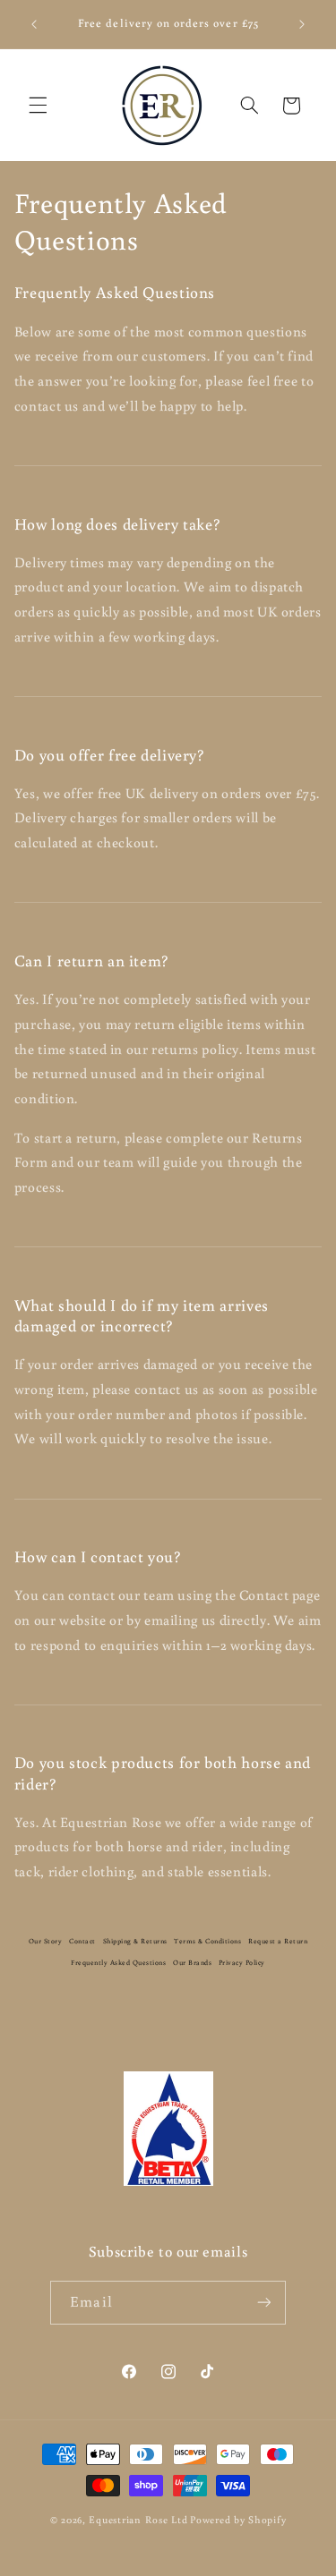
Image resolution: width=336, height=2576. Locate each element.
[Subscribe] (263, 2303)
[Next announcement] (302, 24)
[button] (38, 106)
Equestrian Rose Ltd (138, 2519)
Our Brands (192, 1962)
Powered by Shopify (238, 2519)
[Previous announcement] (34, 24)
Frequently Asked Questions (118, 1962)
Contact (82, 1941)
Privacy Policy (242, 1962)
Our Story (46, 1941)
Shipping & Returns (135, 1941)
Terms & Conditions (207, 1941)
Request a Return (278, 1941)
